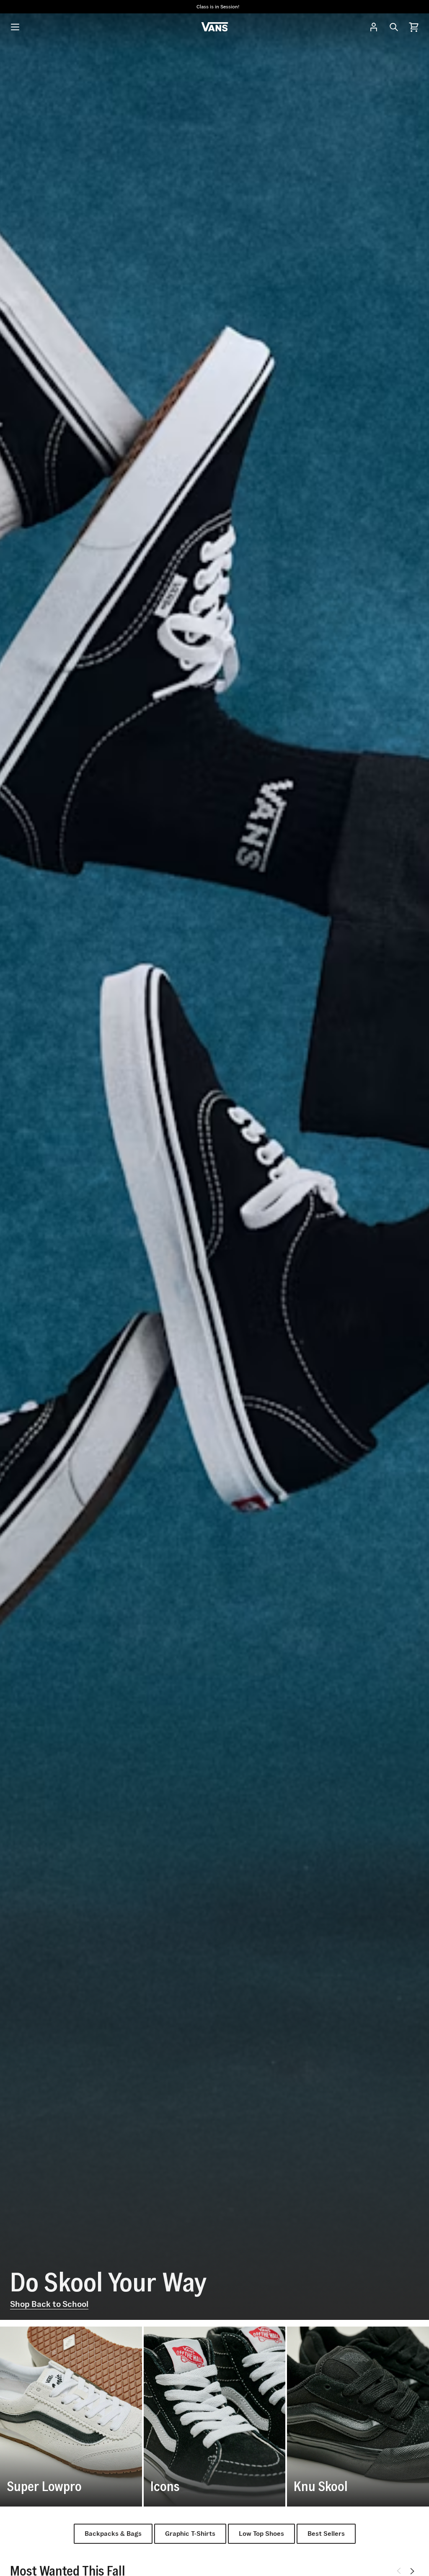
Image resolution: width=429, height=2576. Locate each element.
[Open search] (394, 27)
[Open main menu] (15, 27)
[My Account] (374, 27)
